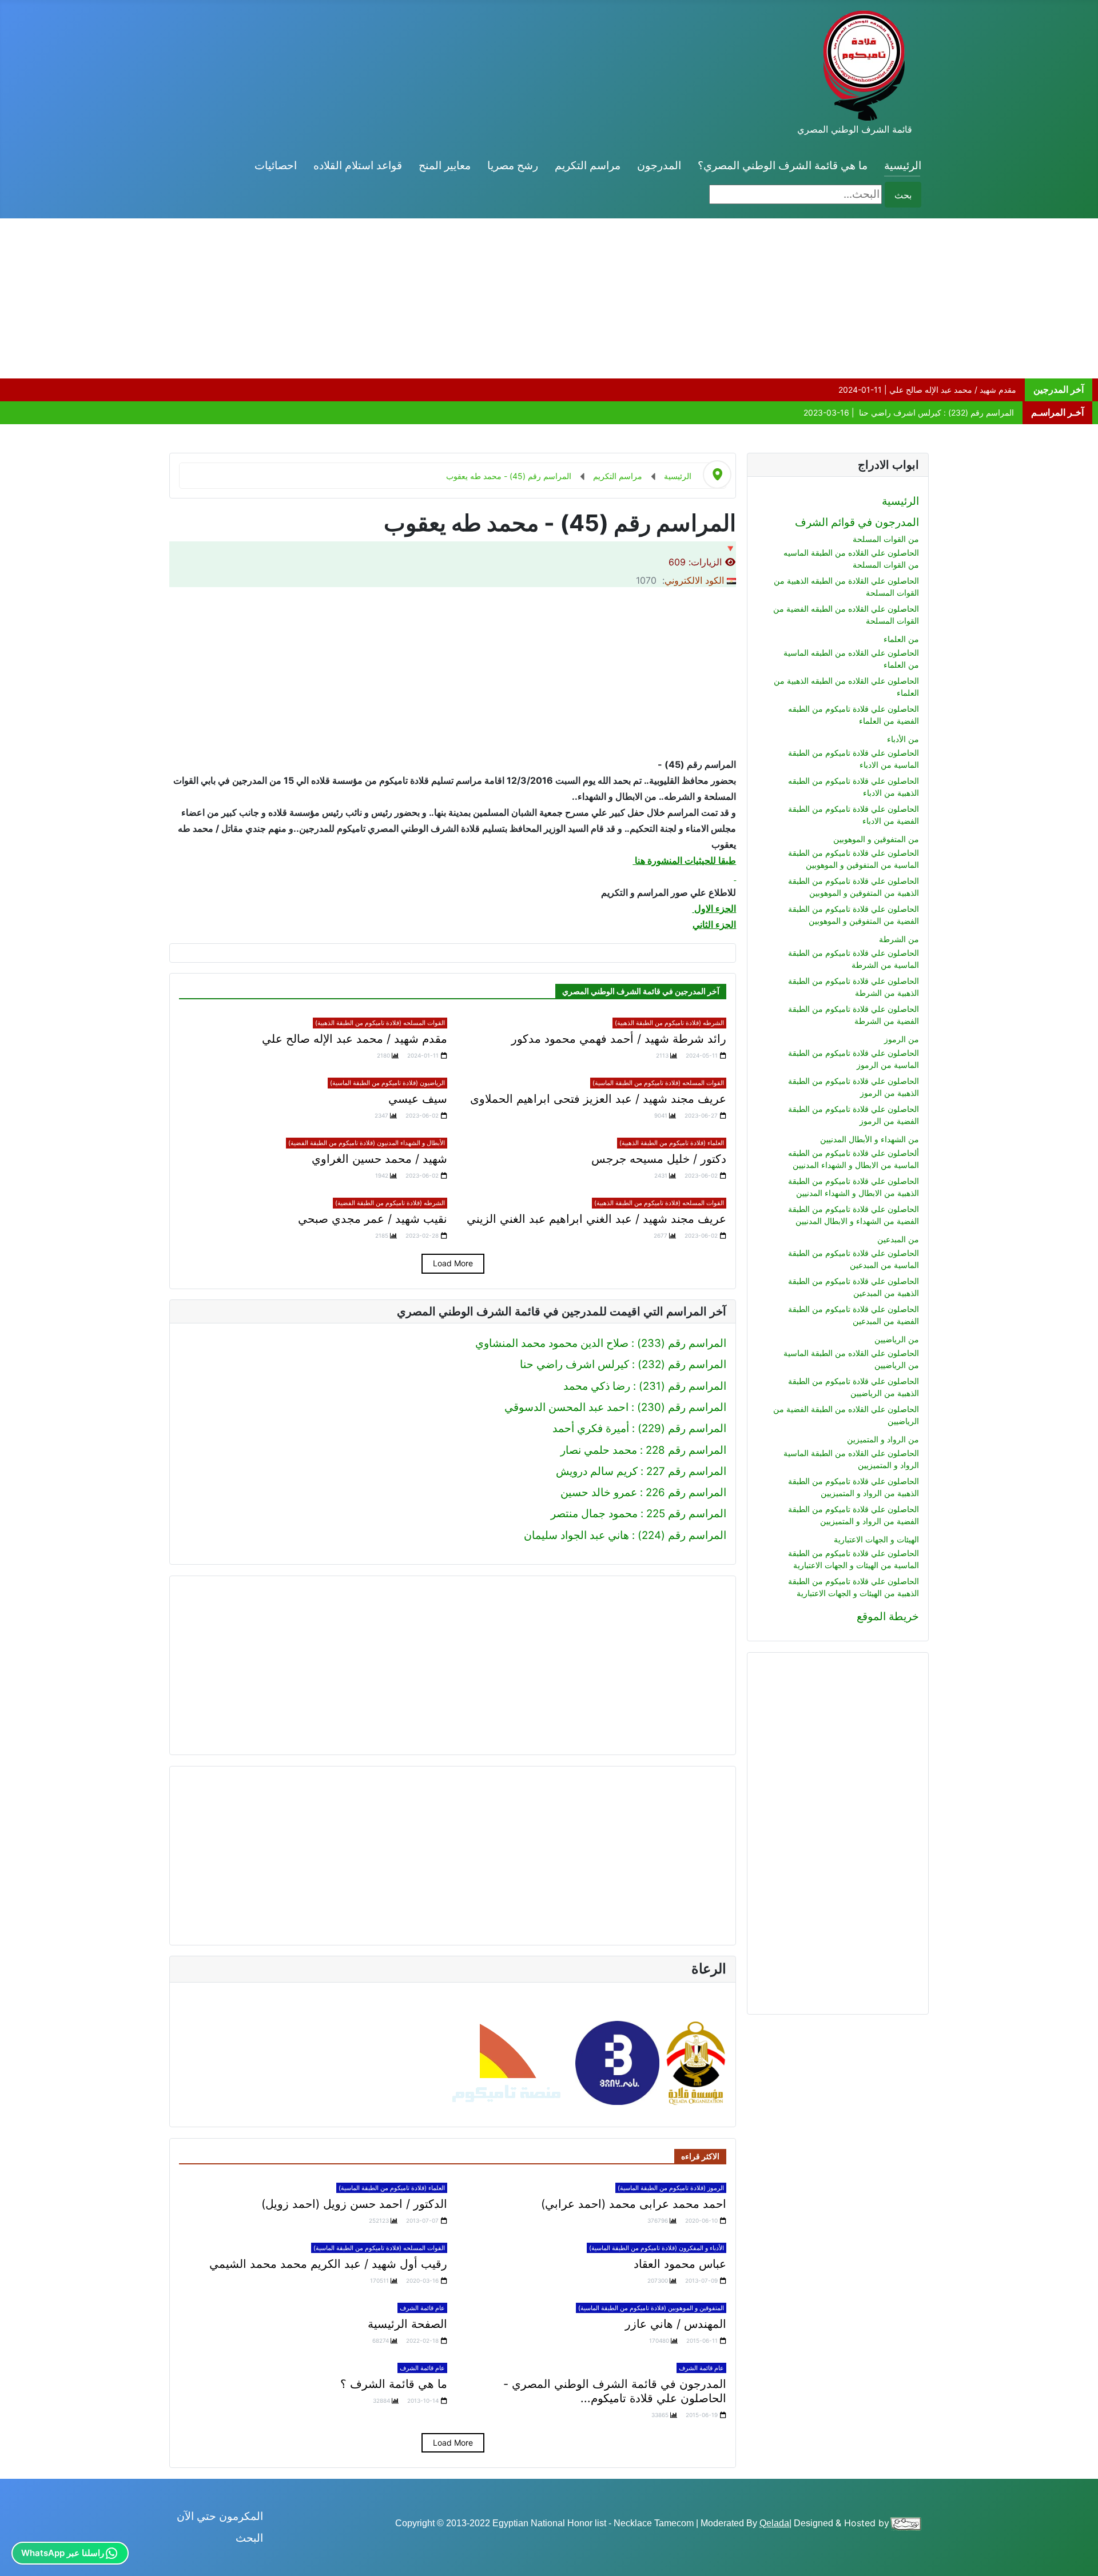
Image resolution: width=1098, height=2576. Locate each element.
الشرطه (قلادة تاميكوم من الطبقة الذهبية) (669, 1023)
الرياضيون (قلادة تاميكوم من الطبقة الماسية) (387, 1083)
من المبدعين (898, 1239)
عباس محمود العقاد (680, 2264)
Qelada (774, 2523)
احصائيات (276, 166)
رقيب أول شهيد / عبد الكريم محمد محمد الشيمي (328, 2264)
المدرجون (659, 166)
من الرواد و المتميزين (883, 1439)
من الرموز (902, 1039)
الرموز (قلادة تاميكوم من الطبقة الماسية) (671, 2188)
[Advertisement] (755, 298)
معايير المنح (445, 166)
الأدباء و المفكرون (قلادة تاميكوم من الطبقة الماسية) (657, 2248)
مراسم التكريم (588, 166)
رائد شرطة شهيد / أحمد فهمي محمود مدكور (619, 1039)
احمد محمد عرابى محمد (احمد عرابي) (634, 2204)
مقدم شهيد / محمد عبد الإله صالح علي (355, 1039)
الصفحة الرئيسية (407, 2324)
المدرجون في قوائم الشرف (857, 522)
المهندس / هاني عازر (676, 2324)
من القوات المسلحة (886, 539)
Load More (453, 1263)
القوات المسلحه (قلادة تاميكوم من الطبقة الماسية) (658, 1083)
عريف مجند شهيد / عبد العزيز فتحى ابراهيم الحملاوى (598, 1099)
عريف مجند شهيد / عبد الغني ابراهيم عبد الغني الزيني (596, 1219)
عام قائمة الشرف (422, 2308)
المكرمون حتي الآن (220, 2516)
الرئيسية (903, 166)
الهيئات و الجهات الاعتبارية (876, 1539)
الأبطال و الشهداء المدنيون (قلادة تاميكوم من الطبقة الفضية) (367, 1143)
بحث (903, 195)
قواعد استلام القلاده (358, 166)
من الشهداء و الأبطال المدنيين (870, 1139)
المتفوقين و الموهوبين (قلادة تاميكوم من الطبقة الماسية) (651, 2308)
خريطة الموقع (888, 1616)
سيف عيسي (418, 1099)
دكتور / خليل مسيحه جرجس (659, 1159)
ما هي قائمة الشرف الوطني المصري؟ (783, 166)
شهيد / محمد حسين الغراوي (379, 1159)
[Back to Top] (22, 2553)
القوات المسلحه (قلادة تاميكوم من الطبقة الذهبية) (380, 1023)
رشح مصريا (513, 166)
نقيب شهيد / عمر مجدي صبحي (373, 1219)
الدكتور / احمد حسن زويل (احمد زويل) (354, 2204)
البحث (249, 2538)
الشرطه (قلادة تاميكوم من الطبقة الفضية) (390, 1203)
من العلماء (901, 639)
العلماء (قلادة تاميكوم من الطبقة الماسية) (392, 2188)
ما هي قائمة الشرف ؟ (394, 2384)
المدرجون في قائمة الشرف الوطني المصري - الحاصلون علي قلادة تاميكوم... (615, 2391)
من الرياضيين (897, 1339)
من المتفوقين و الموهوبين (876, 839)
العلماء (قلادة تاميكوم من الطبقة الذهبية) (672, 1143)
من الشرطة (899, 939)
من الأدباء (903, 739)
